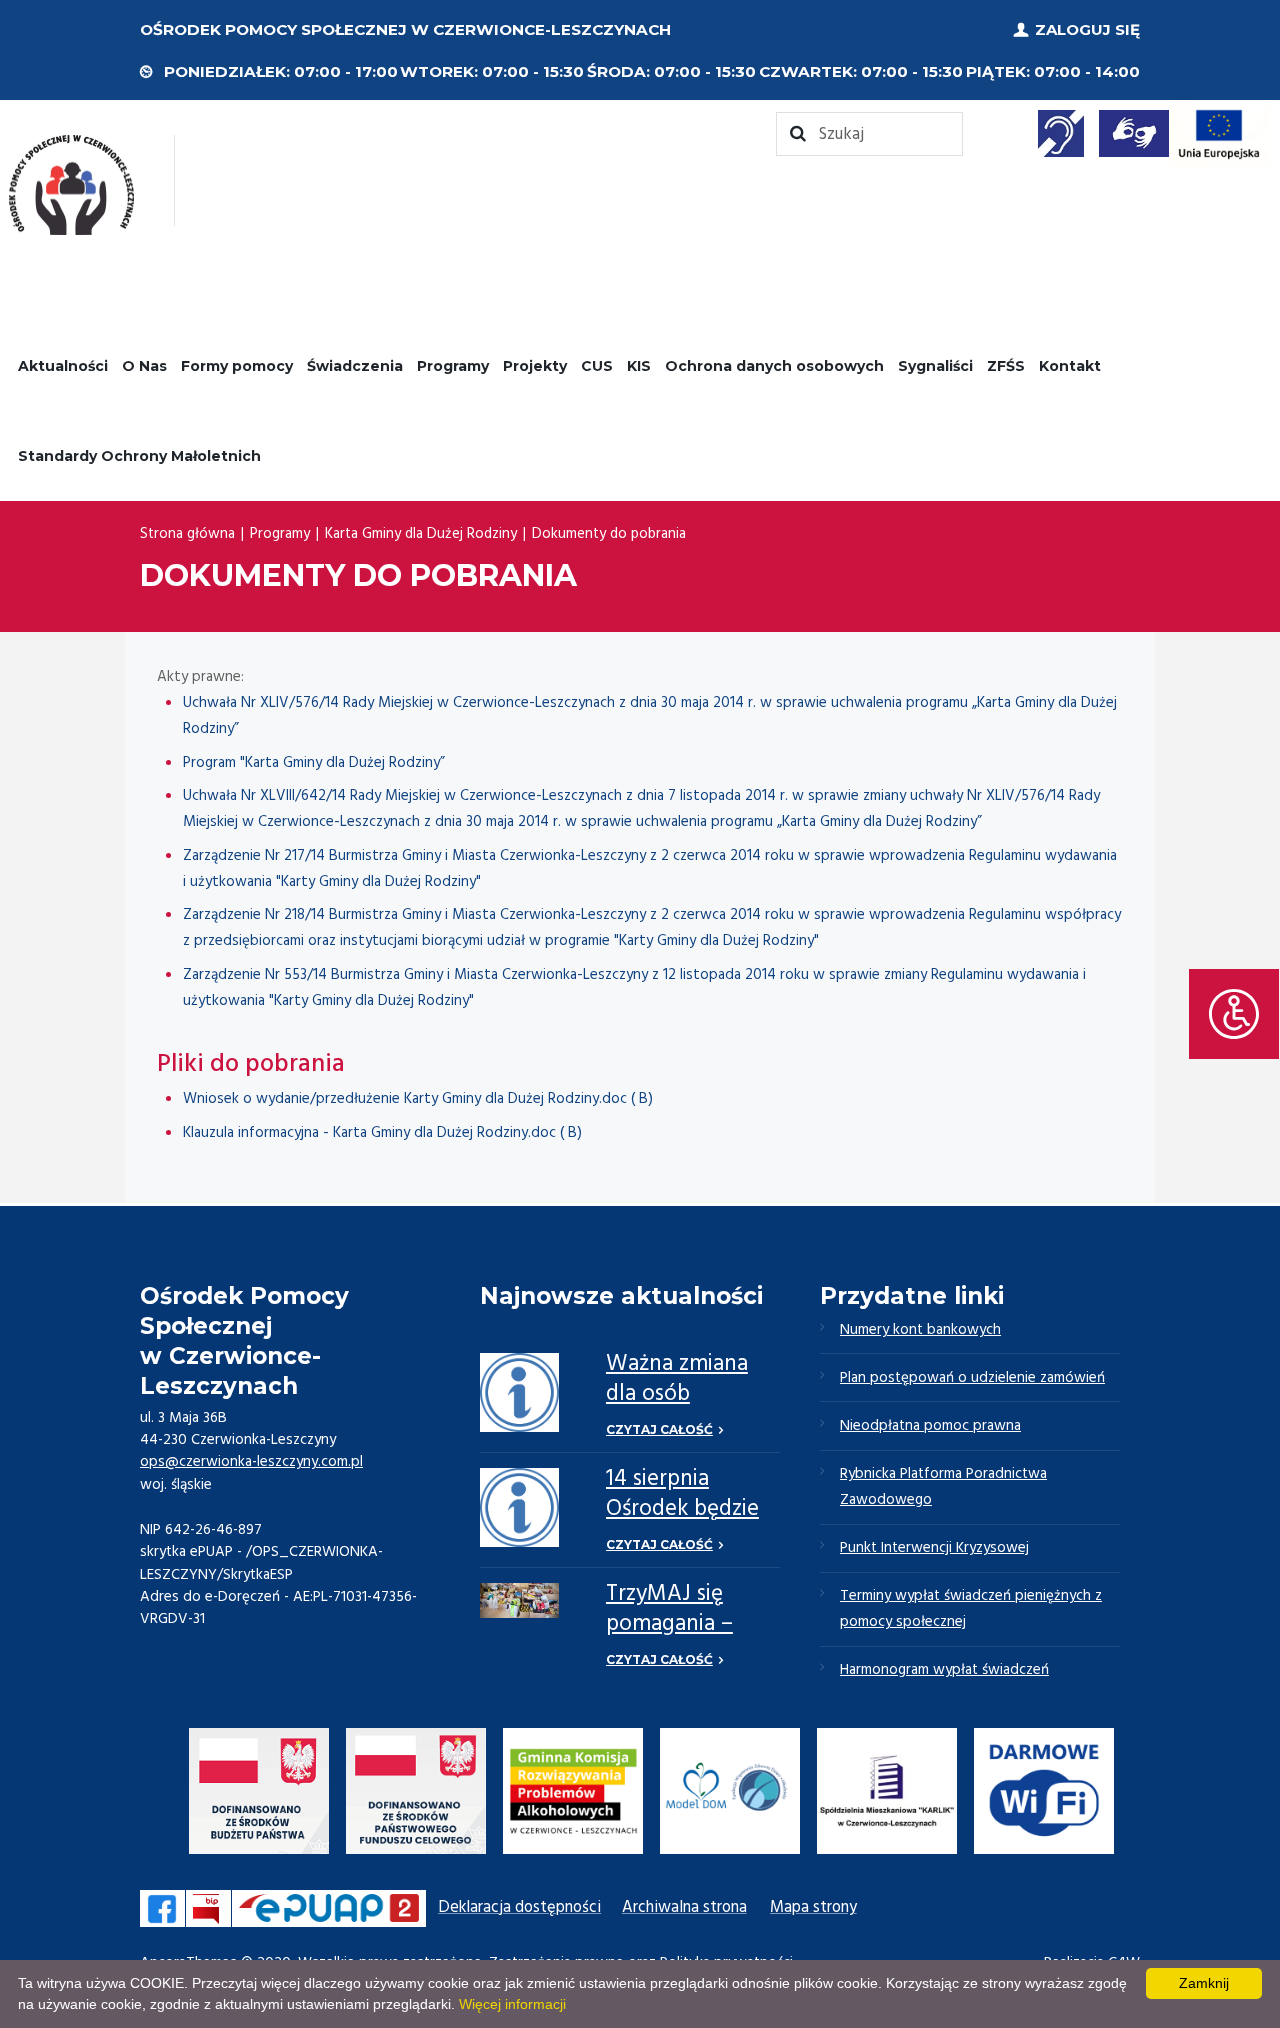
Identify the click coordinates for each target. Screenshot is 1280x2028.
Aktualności (63, 366)
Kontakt (1070, 366)
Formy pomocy (237, 366)
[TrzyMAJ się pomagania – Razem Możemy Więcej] (519, 1601)
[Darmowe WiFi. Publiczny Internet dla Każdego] (1044, 1795)
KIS (639, 366)
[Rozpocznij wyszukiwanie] (869, 134)
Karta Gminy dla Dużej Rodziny (421, 534)
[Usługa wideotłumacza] (1134, 133)
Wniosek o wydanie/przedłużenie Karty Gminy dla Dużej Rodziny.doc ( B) (418, 1099)
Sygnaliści (935, 366)
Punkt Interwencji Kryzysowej (934, 1548)
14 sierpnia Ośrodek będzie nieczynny (682, 1509)
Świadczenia (355, 366)
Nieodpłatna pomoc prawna (930, 1426)
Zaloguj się (1087, 29)
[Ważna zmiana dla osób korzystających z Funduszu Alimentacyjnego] (519, 1392)
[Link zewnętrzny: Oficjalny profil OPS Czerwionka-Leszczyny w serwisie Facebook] (162, 1908)
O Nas (144, 366)
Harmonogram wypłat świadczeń (944, 1670)
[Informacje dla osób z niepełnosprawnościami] (1061, 133)
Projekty (535, 366)
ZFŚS (1006, 366)
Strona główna (187, 534)
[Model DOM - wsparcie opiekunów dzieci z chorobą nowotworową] (730, 1795)
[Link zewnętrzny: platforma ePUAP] (329, 1908)
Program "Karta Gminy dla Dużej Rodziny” (314, 763)
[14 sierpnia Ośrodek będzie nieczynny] (519, 1507)
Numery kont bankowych (920, 1330)
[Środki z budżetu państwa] (259, 1795)
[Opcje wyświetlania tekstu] (1234, 1014)
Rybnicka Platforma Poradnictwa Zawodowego (943, 1487)
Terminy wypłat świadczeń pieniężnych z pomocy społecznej (971, 1609)
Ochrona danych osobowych (774, 366)
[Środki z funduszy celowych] (416, 1795)
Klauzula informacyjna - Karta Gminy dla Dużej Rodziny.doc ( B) (382, 1133)
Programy (453, 366)
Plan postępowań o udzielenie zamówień (972, 1378)
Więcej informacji (512, 2004)
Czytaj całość (659, 1429)
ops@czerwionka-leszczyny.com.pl (251, 1462)
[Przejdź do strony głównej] (71, 185)
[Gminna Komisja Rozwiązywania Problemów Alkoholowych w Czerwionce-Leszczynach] (573, 1795)
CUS (597, 366)
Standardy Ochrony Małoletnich (139, 456)
